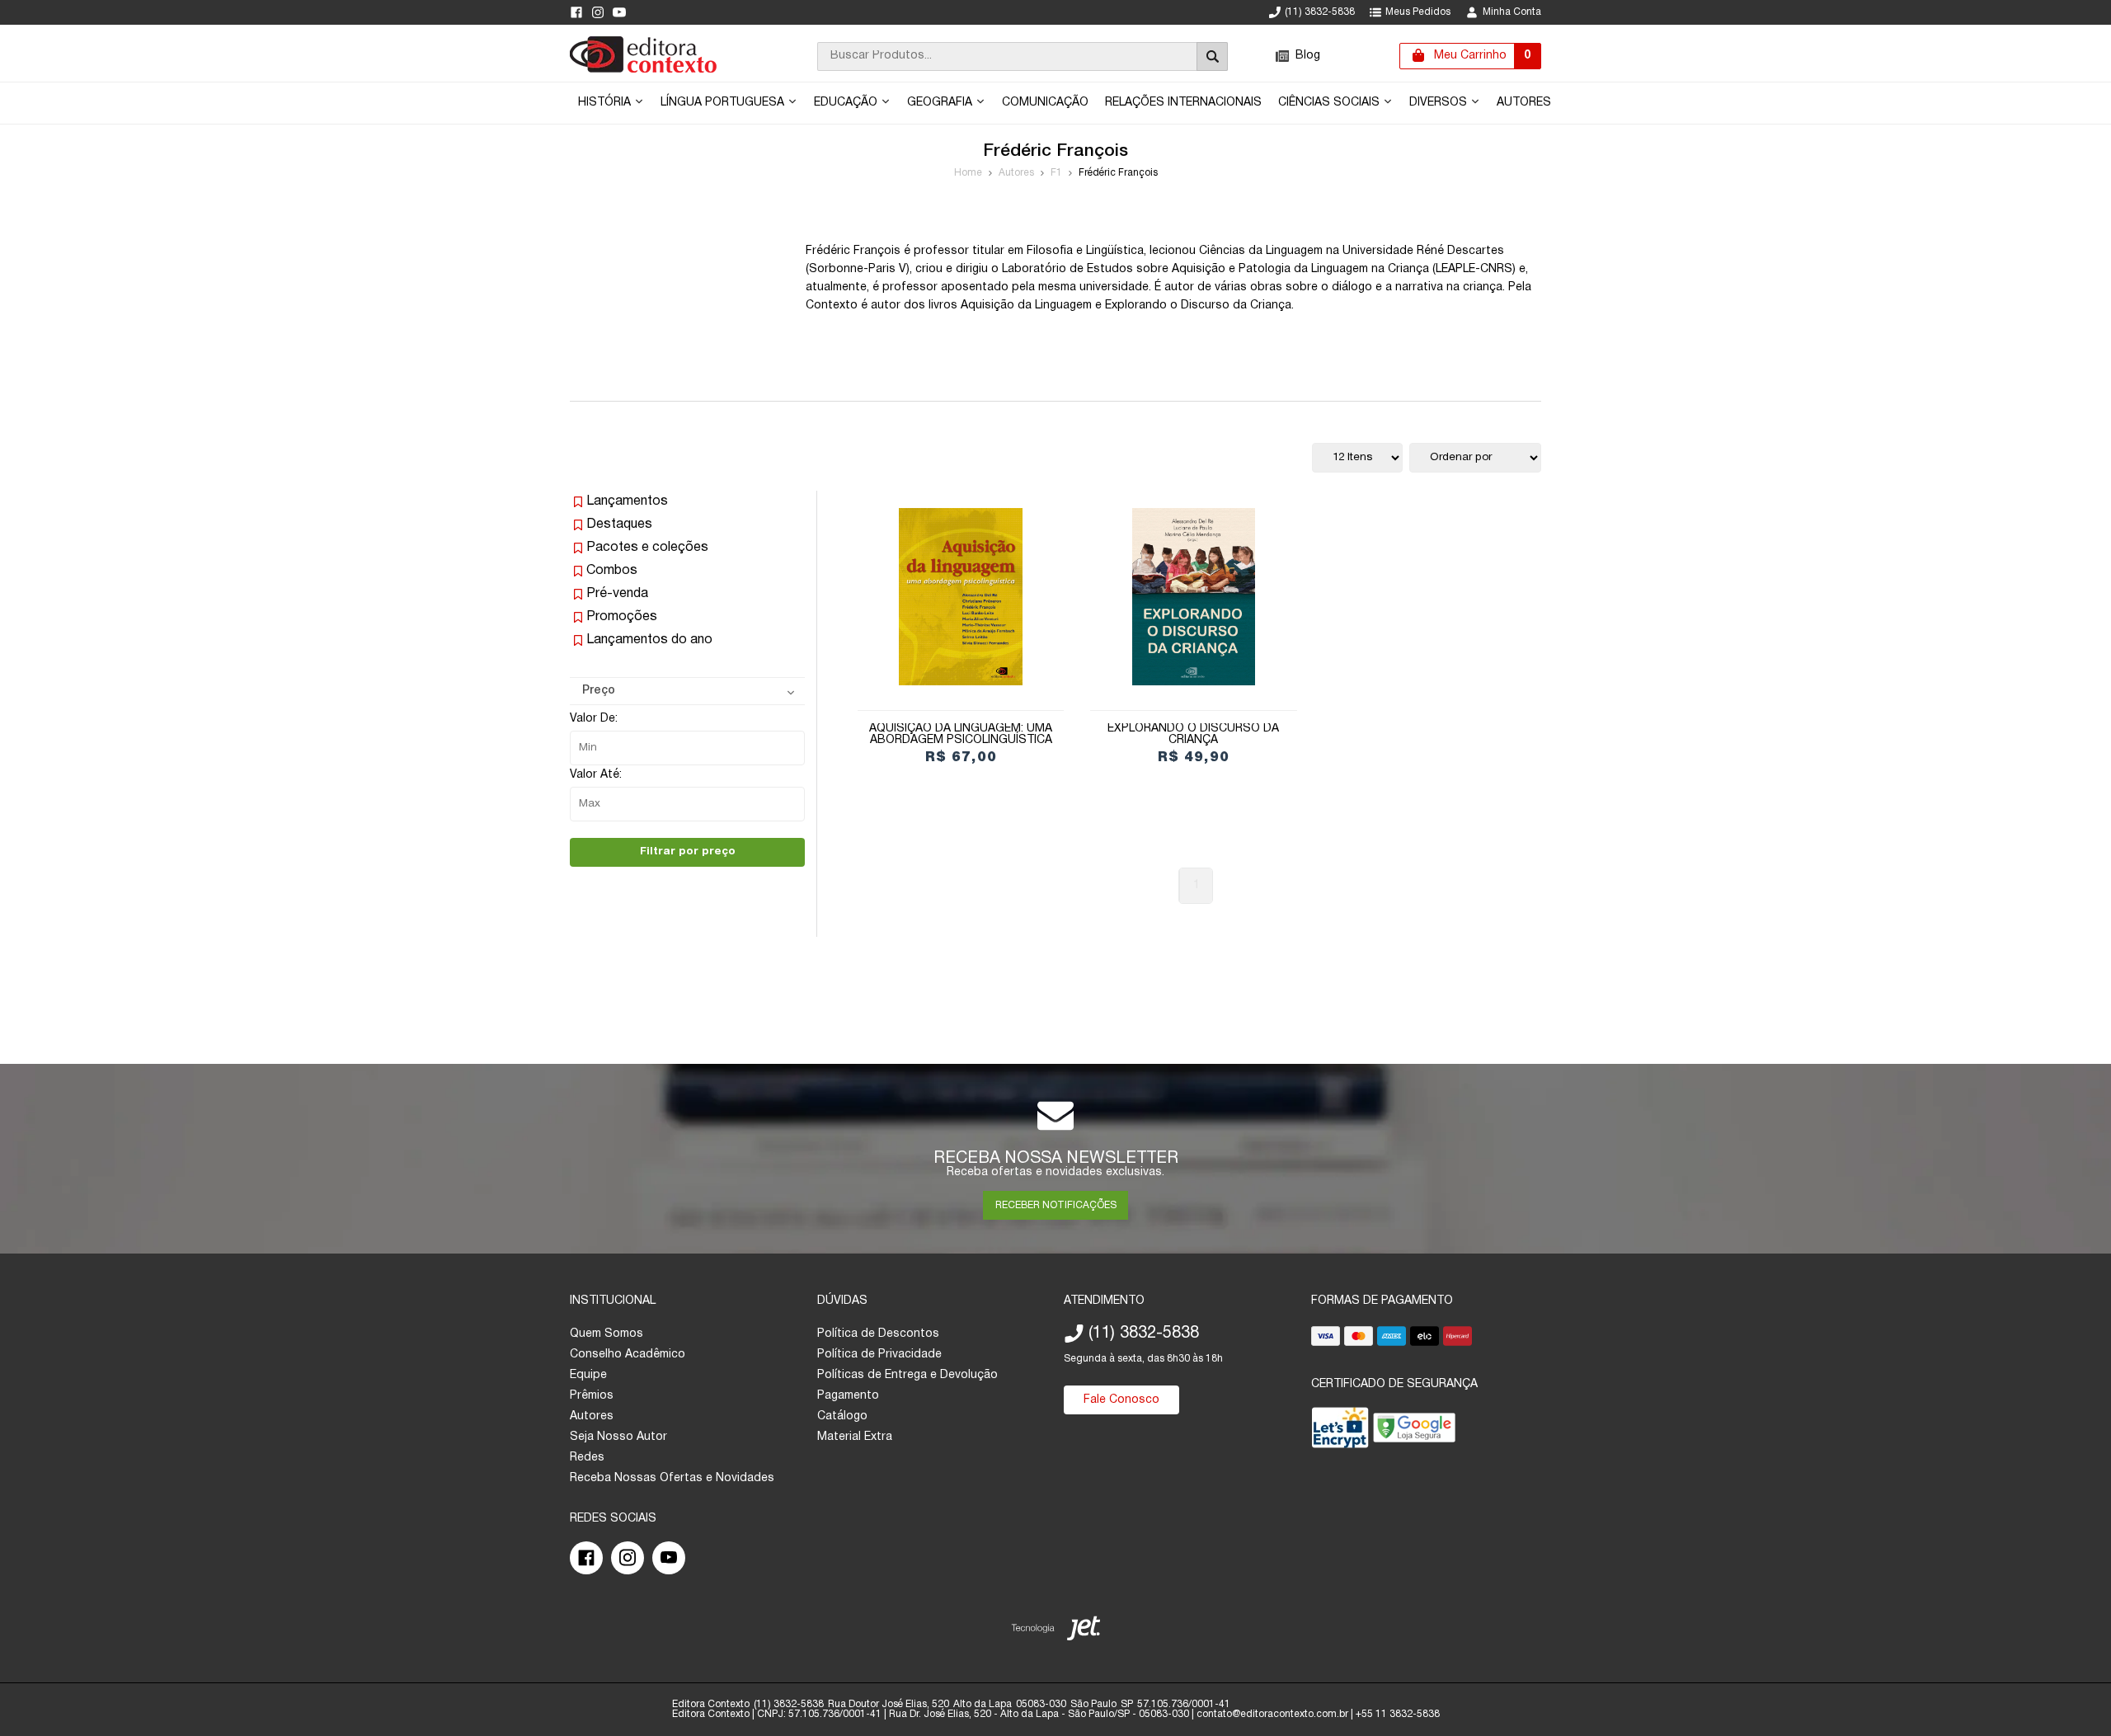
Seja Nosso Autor (618, 1437)
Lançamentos (627, 501)
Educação (847, 103)
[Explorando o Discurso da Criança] (1193, 597)
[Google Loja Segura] (1414, 1431)
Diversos (1440, 103)
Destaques (619, 525)
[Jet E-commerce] (1056, 1632)
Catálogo (842, 1416)
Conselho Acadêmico (628, 1355)
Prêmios (592, 1396)
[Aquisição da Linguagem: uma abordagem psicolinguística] (961, 597)
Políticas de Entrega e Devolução (907, 1375)
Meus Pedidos (1418, 12)
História (606, 103)
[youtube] (619, 12)
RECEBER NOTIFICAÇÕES (1056, 1205)
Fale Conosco (1121, 1400)
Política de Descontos (878, 1334)
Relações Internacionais (1183, 103)
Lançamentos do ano (649, 640)
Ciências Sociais (1331, 103)
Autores (1524, 103)
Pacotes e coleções (647, 548)
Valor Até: (596, 775)
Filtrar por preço (688, 852)
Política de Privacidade (879, 1355)
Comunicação (1045, 103)
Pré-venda (617, 594)
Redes (587, 1458)
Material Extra (855, 1437)
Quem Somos (607, 1334)
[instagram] (598, 12)
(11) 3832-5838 (1320, 12)
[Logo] (643, 70)
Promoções (622, 617)
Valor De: (594, 719)
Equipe (588, 1375)
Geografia (941, 103)
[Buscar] (1212, 56)
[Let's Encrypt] (1340, 1431)
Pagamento (848, 1396)
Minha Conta (1512, 12)
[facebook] (576, 12)
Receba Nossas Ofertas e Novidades (672, 1478)
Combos (612, 571)
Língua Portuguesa (724, 103)
